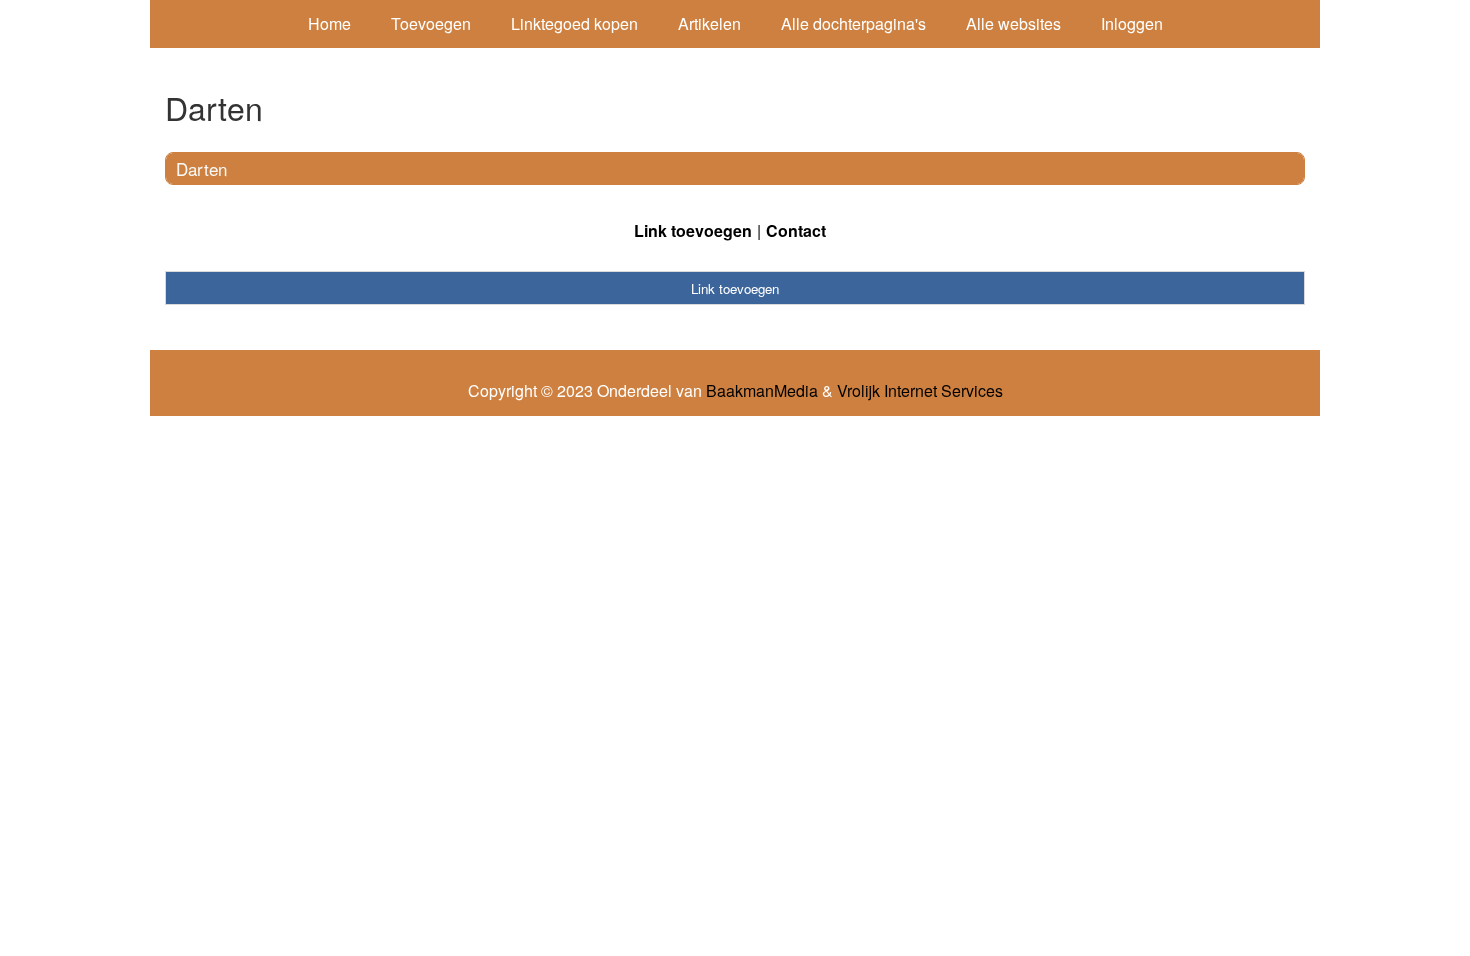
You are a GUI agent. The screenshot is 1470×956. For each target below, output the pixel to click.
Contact (796, 230)
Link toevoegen (693, 230)
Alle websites (1013, 23)
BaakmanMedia (762, 391)
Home (329, 23)
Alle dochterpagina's (853, 23)
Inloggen (1132, 23)
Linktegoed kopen (574, 23)
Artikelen (709, 23)
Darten (201, 168)
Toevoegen (431, 23)
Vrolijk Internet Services (920, 391)
